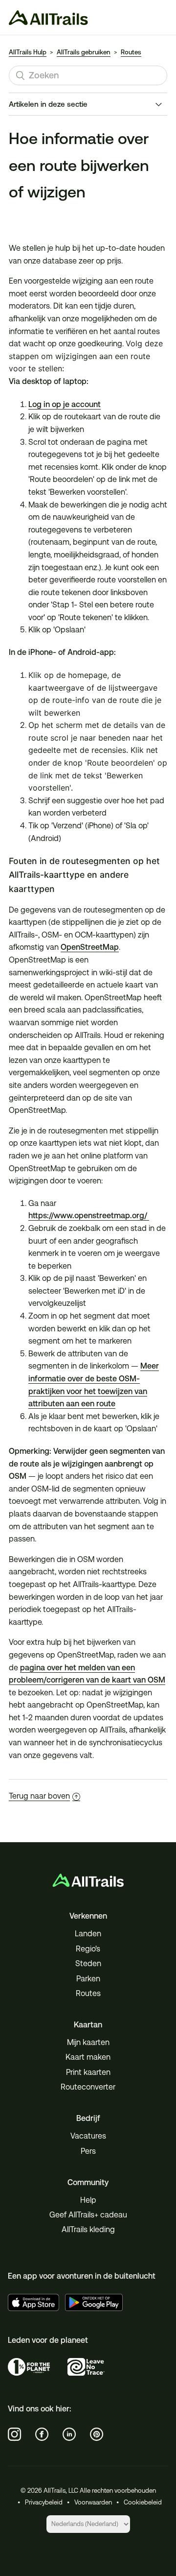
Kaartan (88, 2025)
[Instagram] (15, 2434)
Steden (88, 1963)
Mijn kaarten (88, 2042)
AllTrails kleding (88, 2229)
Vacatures (88, 2136)
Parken (88, 1979)
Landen (88, 1934)
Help (88, 2200)
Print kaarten (88, 2072)
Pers (88, 2151)
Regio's (88, 1949)
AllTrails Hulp (28, 52)
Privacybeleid (44, 2502)
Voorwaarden (93, 2502)
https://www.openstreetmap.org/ (89, 1216)
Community (88, 2182)
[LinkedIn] (69, 2434)
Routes (131, 52)
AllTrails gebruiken (84, 52)
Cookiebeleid (143, 2502)
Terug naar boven (39, 1796)
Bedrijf (88, 2118)
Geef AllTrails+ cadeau (88, 2215)
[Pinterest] (97, 2434)
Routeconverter (88, 2087)
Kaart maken (88, 2057)
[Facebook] (42, 2434)
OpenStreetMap (90, 947)
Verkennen (88, 1916)
